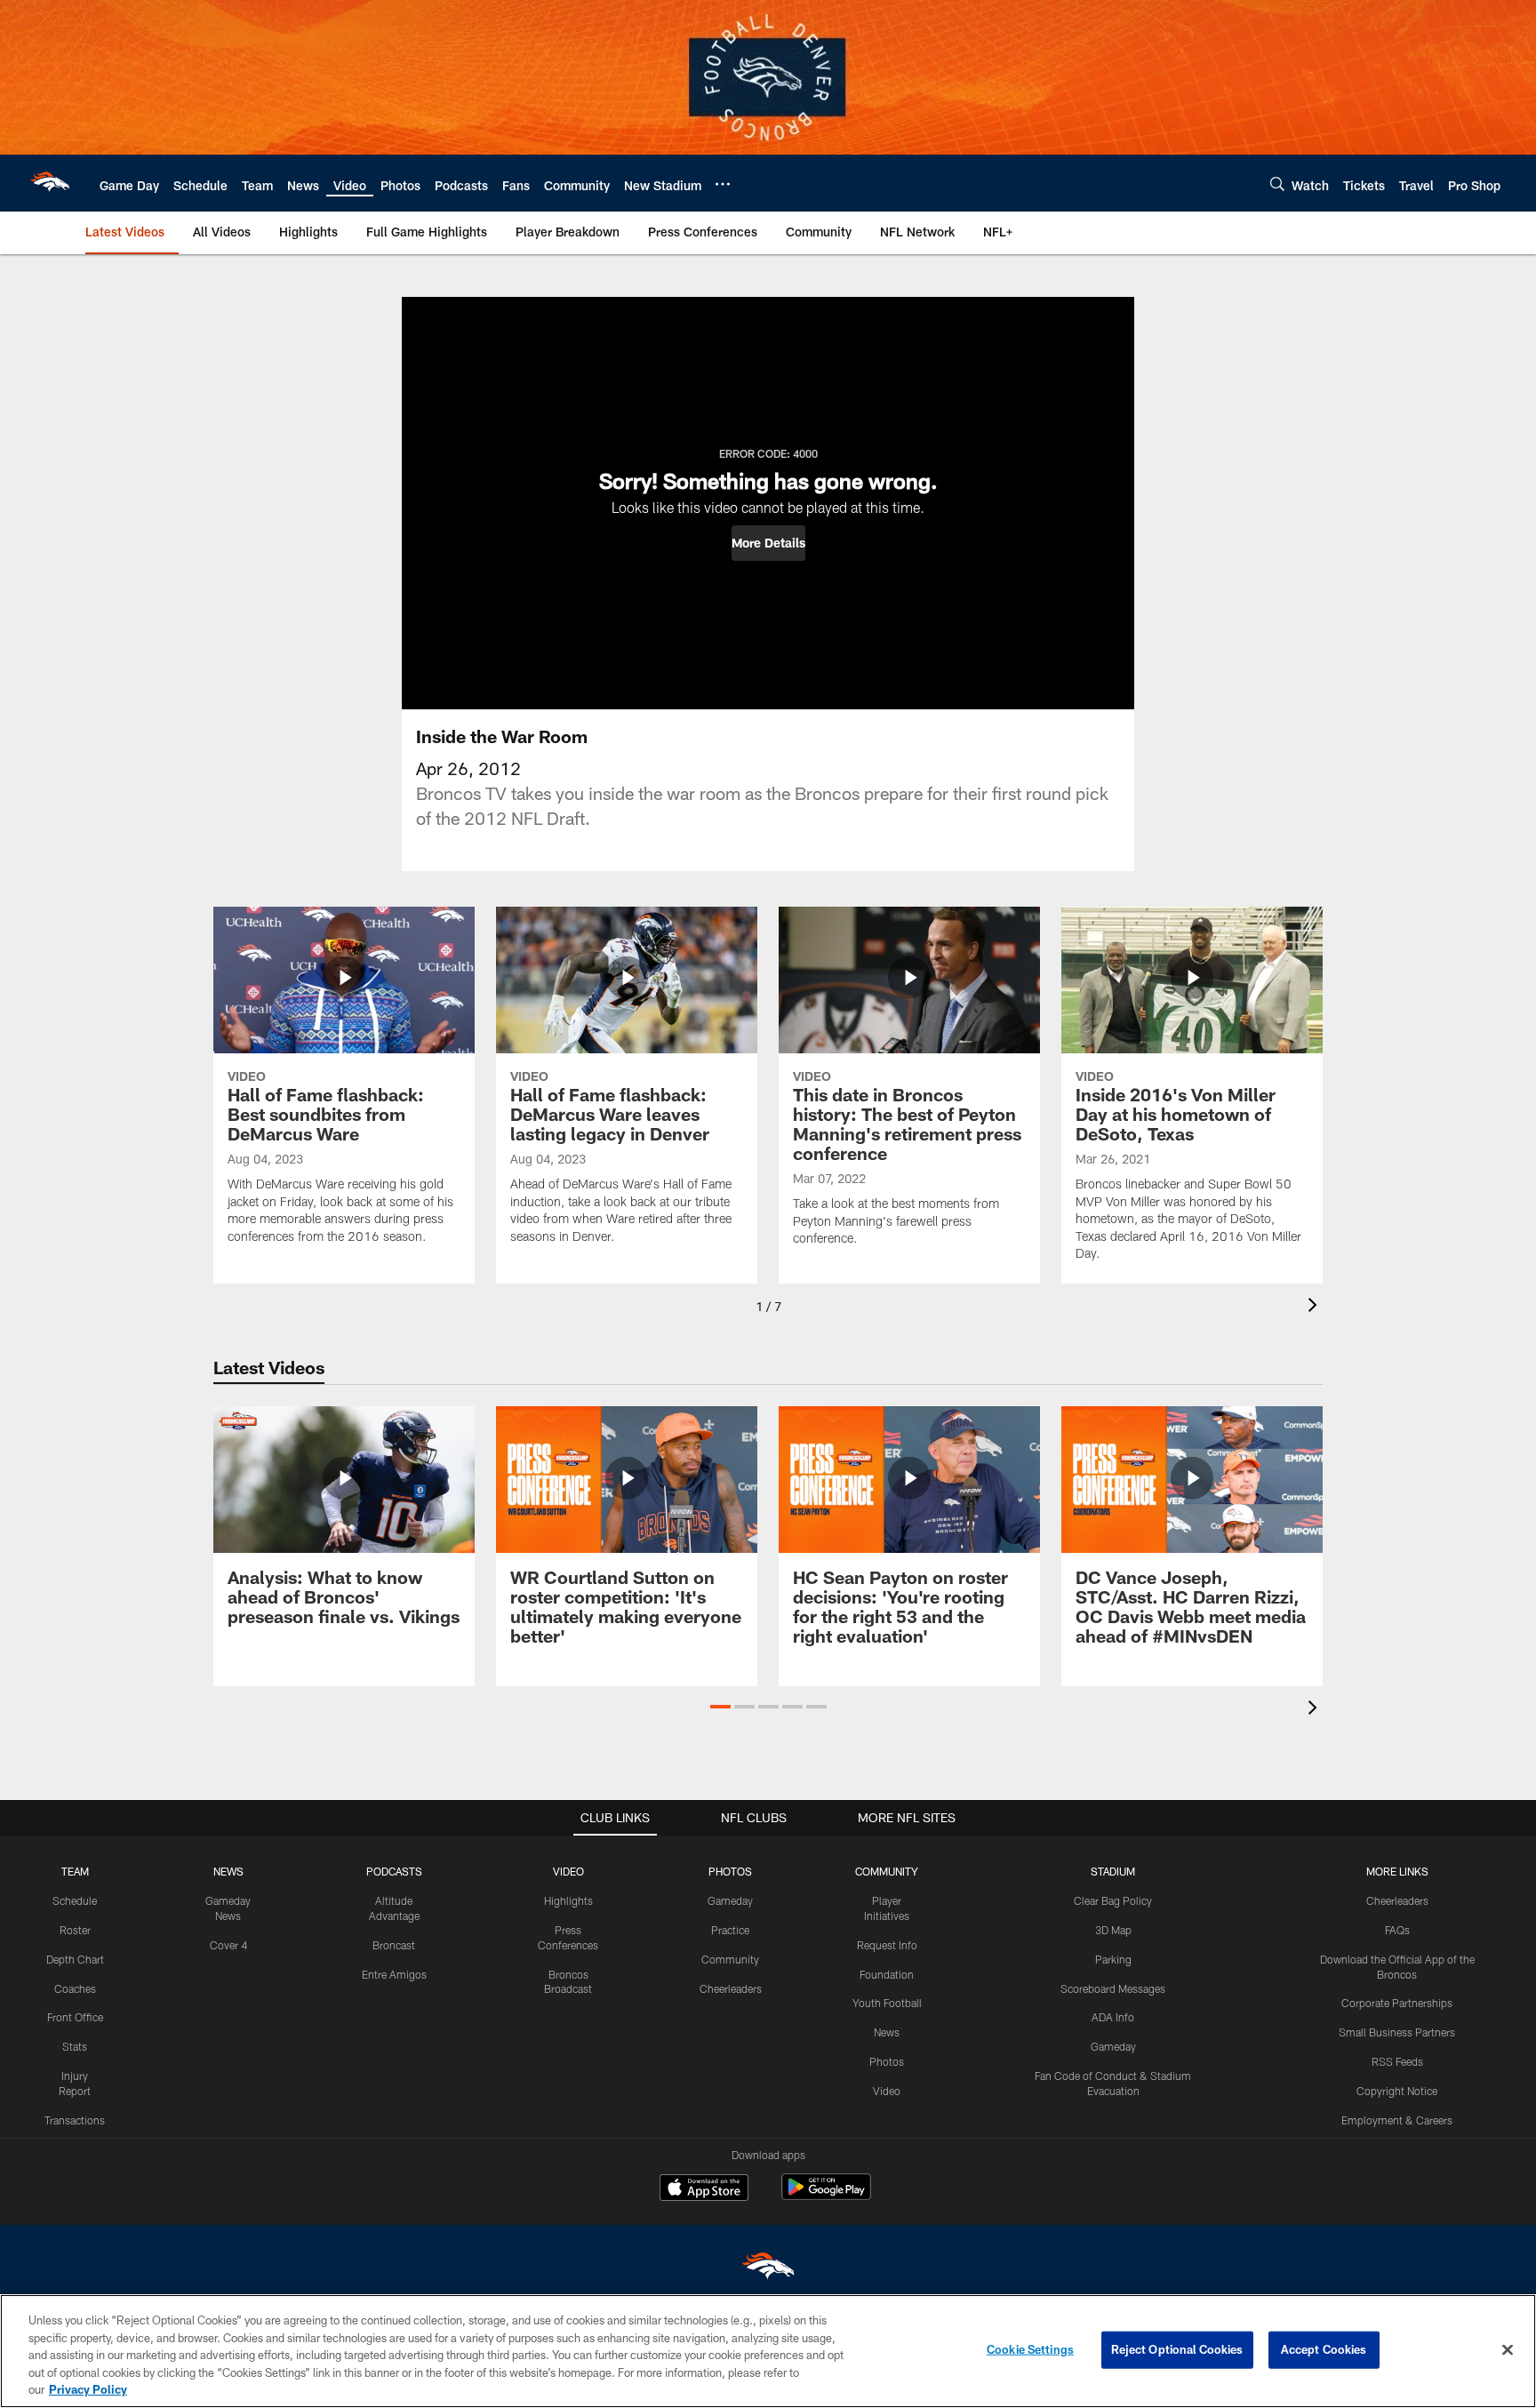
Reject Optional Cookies (1177, 2349)
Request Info (887, 1945)
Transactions (75, 2120)
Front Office (75, 2017)
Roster (75, 1930)
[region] (768, 2351)
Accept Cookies (1324, 2349)
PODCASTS (394, 1871)
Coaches (75, 1988)
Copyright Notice (1397, 2091)
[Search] (1277, 184)
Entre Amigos (394, 1974)
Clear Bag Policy (1113, 1900)
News (887, 2032)
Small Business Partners (1397, 2032)
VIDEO (568, 1871)
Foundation (887, 1974)
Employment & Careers (1397, 2120)
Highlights (568, 1900)
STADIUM (1113, 1871)
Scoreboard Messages (1113, 1988)
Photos (887, 2061)
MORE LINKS (1397, 1871)
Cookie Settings (1030, 2349)
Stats (75, 2046)
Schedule (75, 1900)
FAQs (1397, 1930)
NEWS (228, 1871)
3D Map (1113, 1930)
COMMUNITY (887, 1871)
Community (730, 1959)
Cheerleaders (731, 1988)
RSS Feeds (1397, 2061)
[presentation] (1316, 1307)
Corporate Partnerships (1397, 2003)
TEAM (75, 1871)
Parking (1113, 1959)
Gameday (730, 1900)
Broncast (394, 1945)
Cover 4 (228, 1945)
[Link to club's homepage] (50, 183)
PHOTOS (730, 1871)
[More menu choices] (723, 184)
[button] (768, 543)
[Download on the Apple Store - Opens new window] (704, 2189)
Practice (730, 1930)
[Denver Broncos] (768, 2270)
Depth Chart (75, 1959)
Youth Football (887, 2003)
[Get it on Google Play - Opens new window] (826, 2196)
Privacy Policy (88, 2389)
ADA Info (1113, 2017)
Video (887, 2091)
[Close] (1508, 2350)
